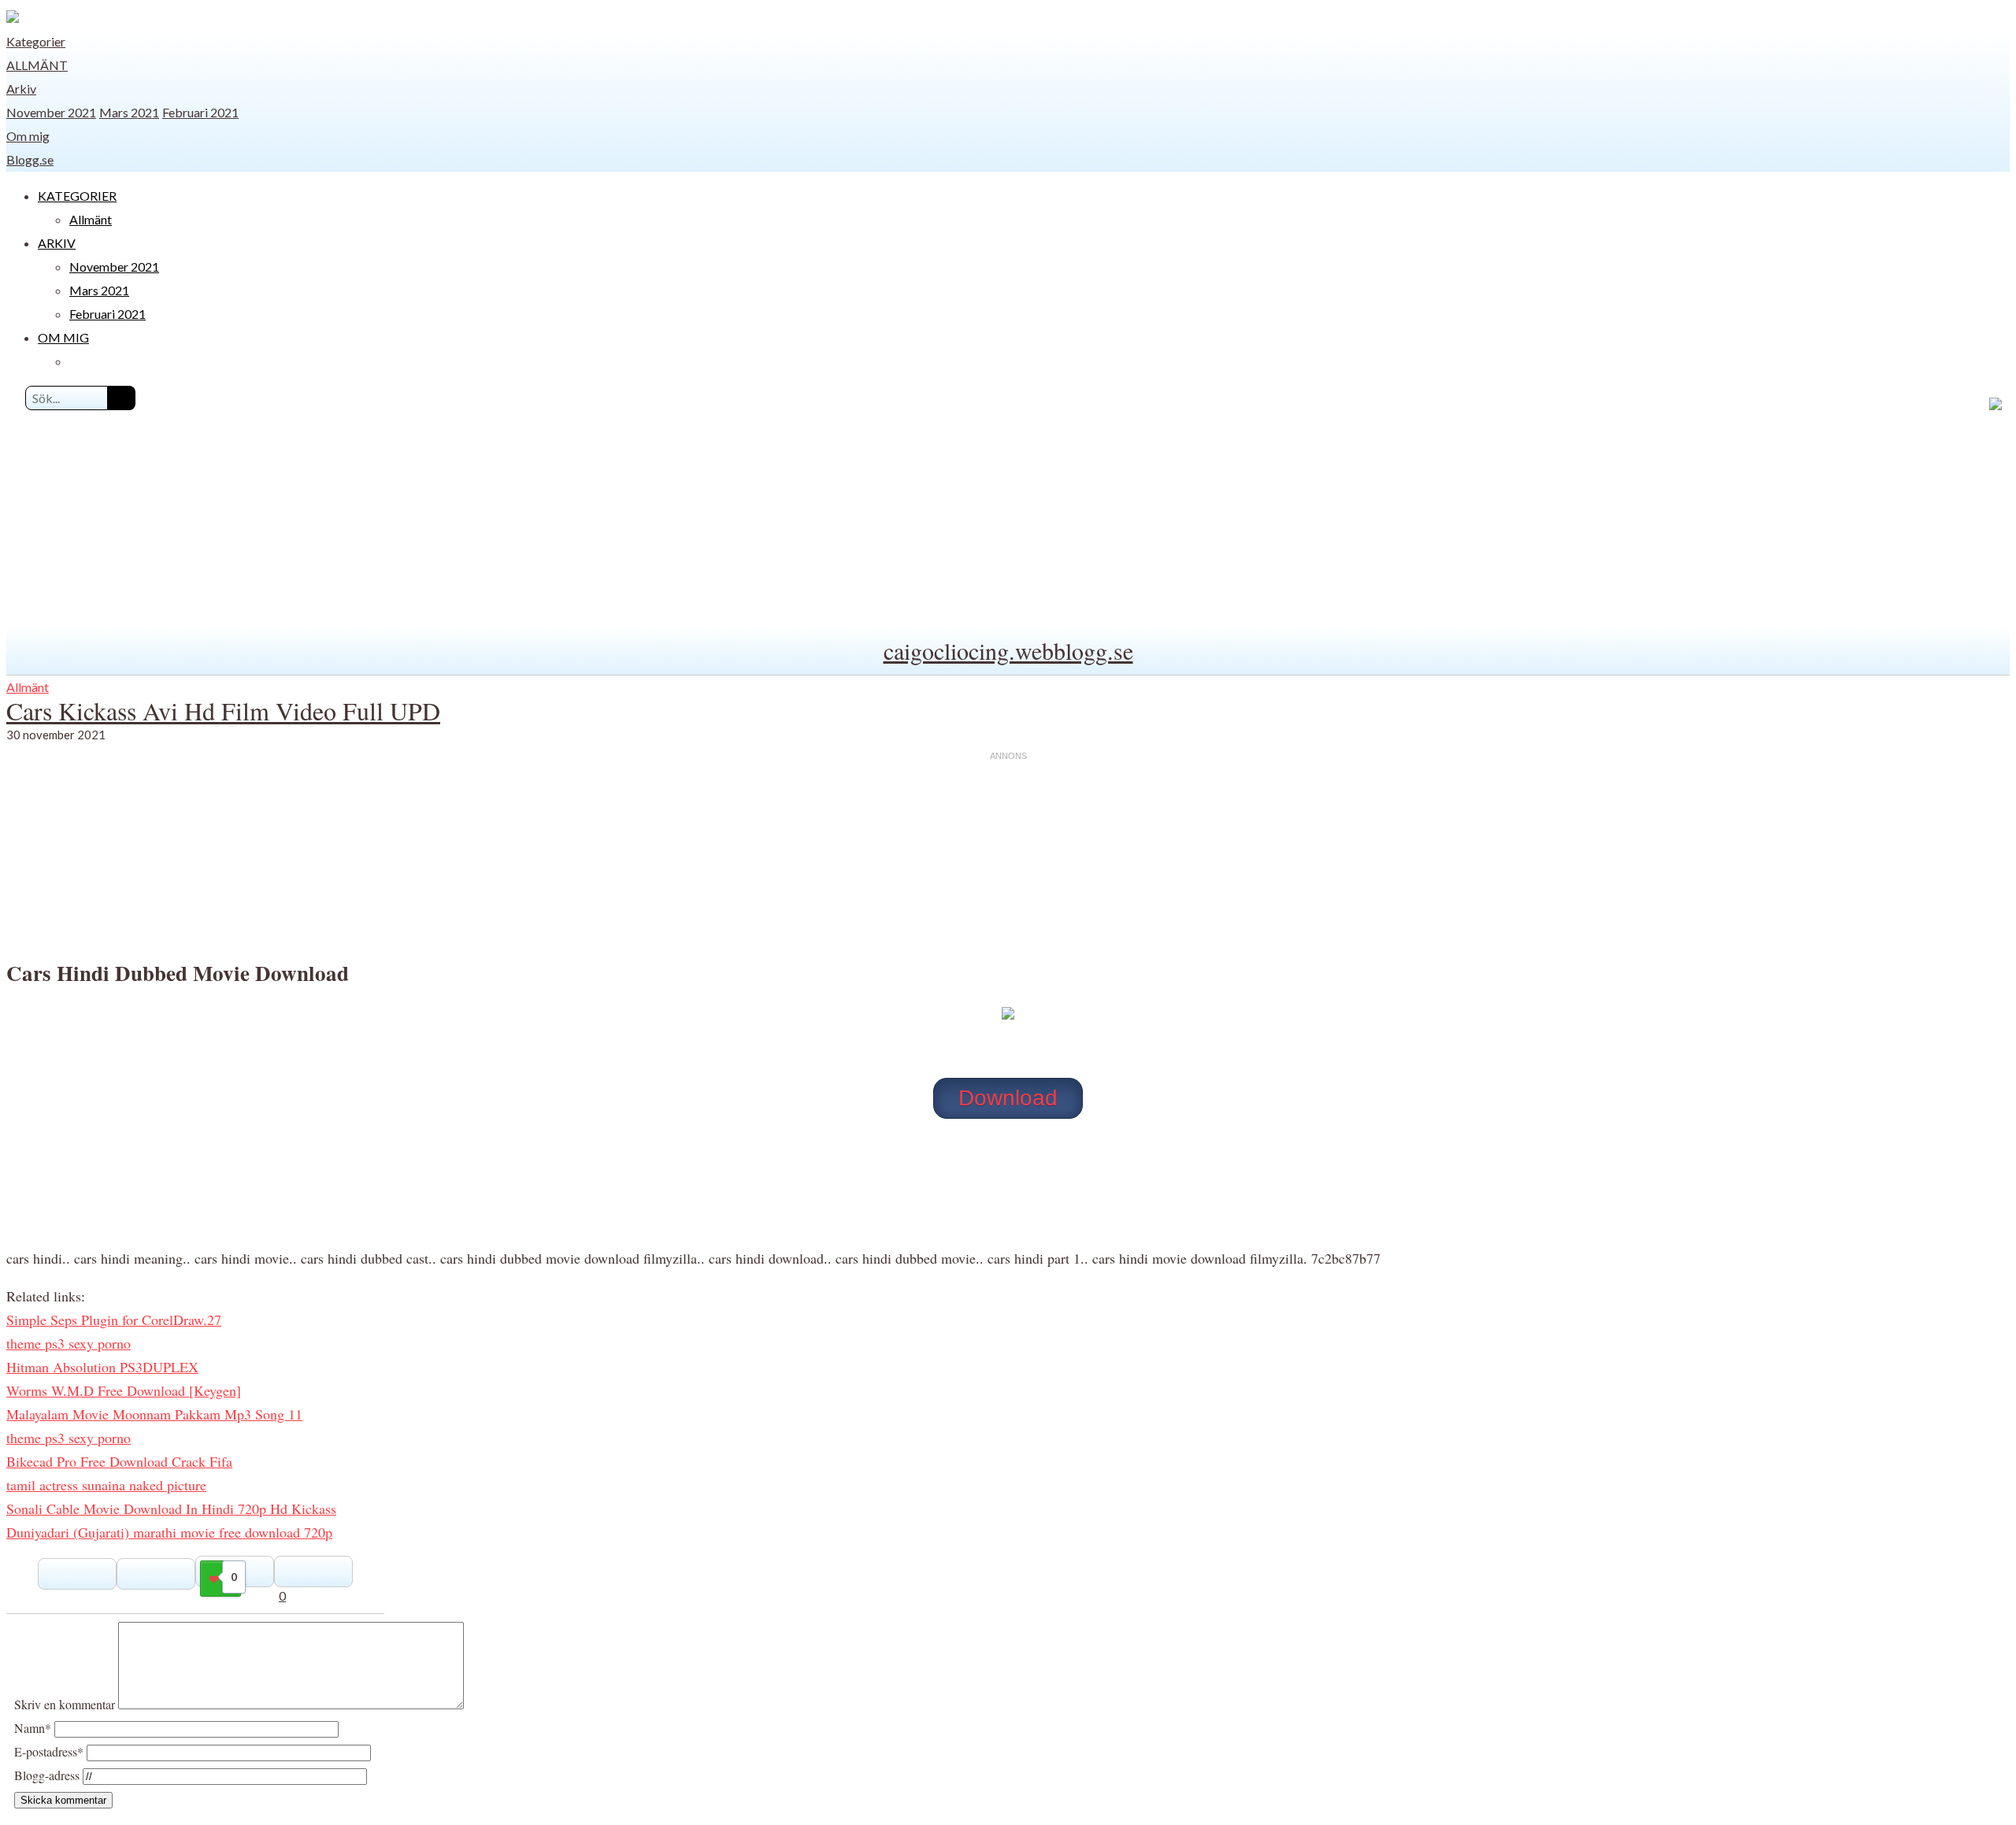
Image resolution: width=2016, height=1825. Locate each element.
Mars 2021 (129, 112)
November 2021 (51, 112)
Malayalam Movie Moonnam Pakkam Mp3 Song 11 (154, 1414)
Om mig (28, 136)
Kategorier (36, 41)
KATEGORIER (77, 196)
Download (1008, 1098)
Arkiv (21, 89)
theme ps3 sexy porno (69, 1343)
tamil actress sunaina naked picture (106, 1485)
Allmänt (37, 65)
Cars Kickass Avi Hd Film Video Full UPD (223, 711)
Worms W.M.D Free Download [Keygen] (124, 1390)
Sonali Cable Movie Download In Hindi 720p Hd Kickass (171, 1508)
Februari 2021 (200, 112)
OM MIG (63, 337)
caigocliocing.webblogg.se (1008, 650)
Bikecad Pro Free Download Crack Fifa (119, 1461)
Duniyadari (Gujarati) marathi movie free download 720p (169, 1532)
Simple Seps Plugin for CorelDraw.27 (114, 1320)
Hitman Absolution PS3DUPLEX (102, 1367)
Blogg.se (30, 159)
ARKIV (57, 243)
